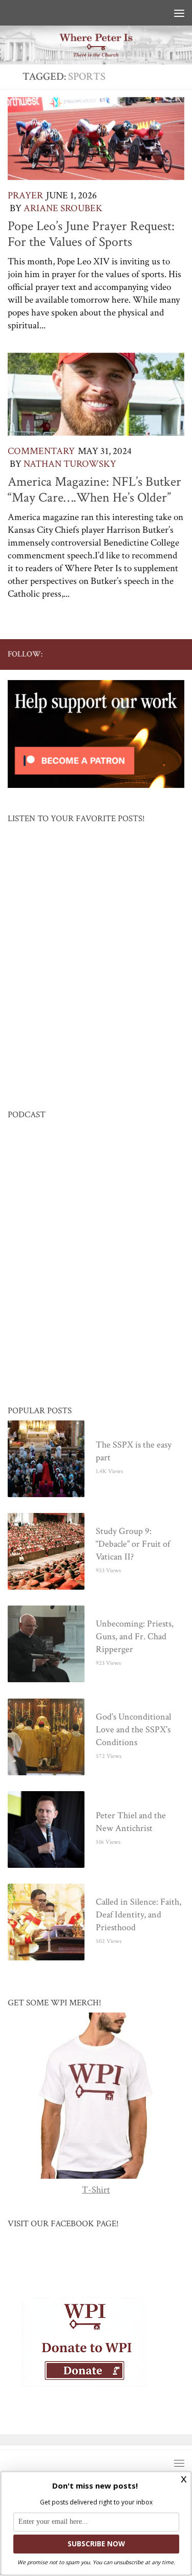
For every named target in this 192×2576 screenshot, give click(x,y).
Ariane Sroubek (63, 208)
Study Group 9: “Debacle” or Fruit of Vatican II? (133, 1544)
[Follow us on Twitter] (113, 654)
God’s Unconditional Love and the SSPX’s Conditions (133, 1730)
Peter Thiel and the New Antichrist (131, 1822)
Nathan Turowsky (70, 464)
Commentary (41, 451)
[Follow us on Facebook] (96, 654)
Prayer (25, 196)
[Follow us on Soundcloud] (162, 654)
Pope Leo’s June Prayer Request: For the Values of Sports (91, 234)
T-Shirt (96, 2190)
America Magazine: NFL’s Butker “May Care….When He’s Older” (94, 490)
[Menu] (179, 13)
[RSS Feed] (145, 654)
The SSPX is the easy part (134, 1452)
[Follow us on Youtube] (129, 654)
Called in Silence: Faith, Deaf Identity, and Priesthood (138, 1915)
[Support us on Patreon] (178, 654)
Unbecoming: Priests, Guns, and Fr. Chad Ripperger (135, 1637)
